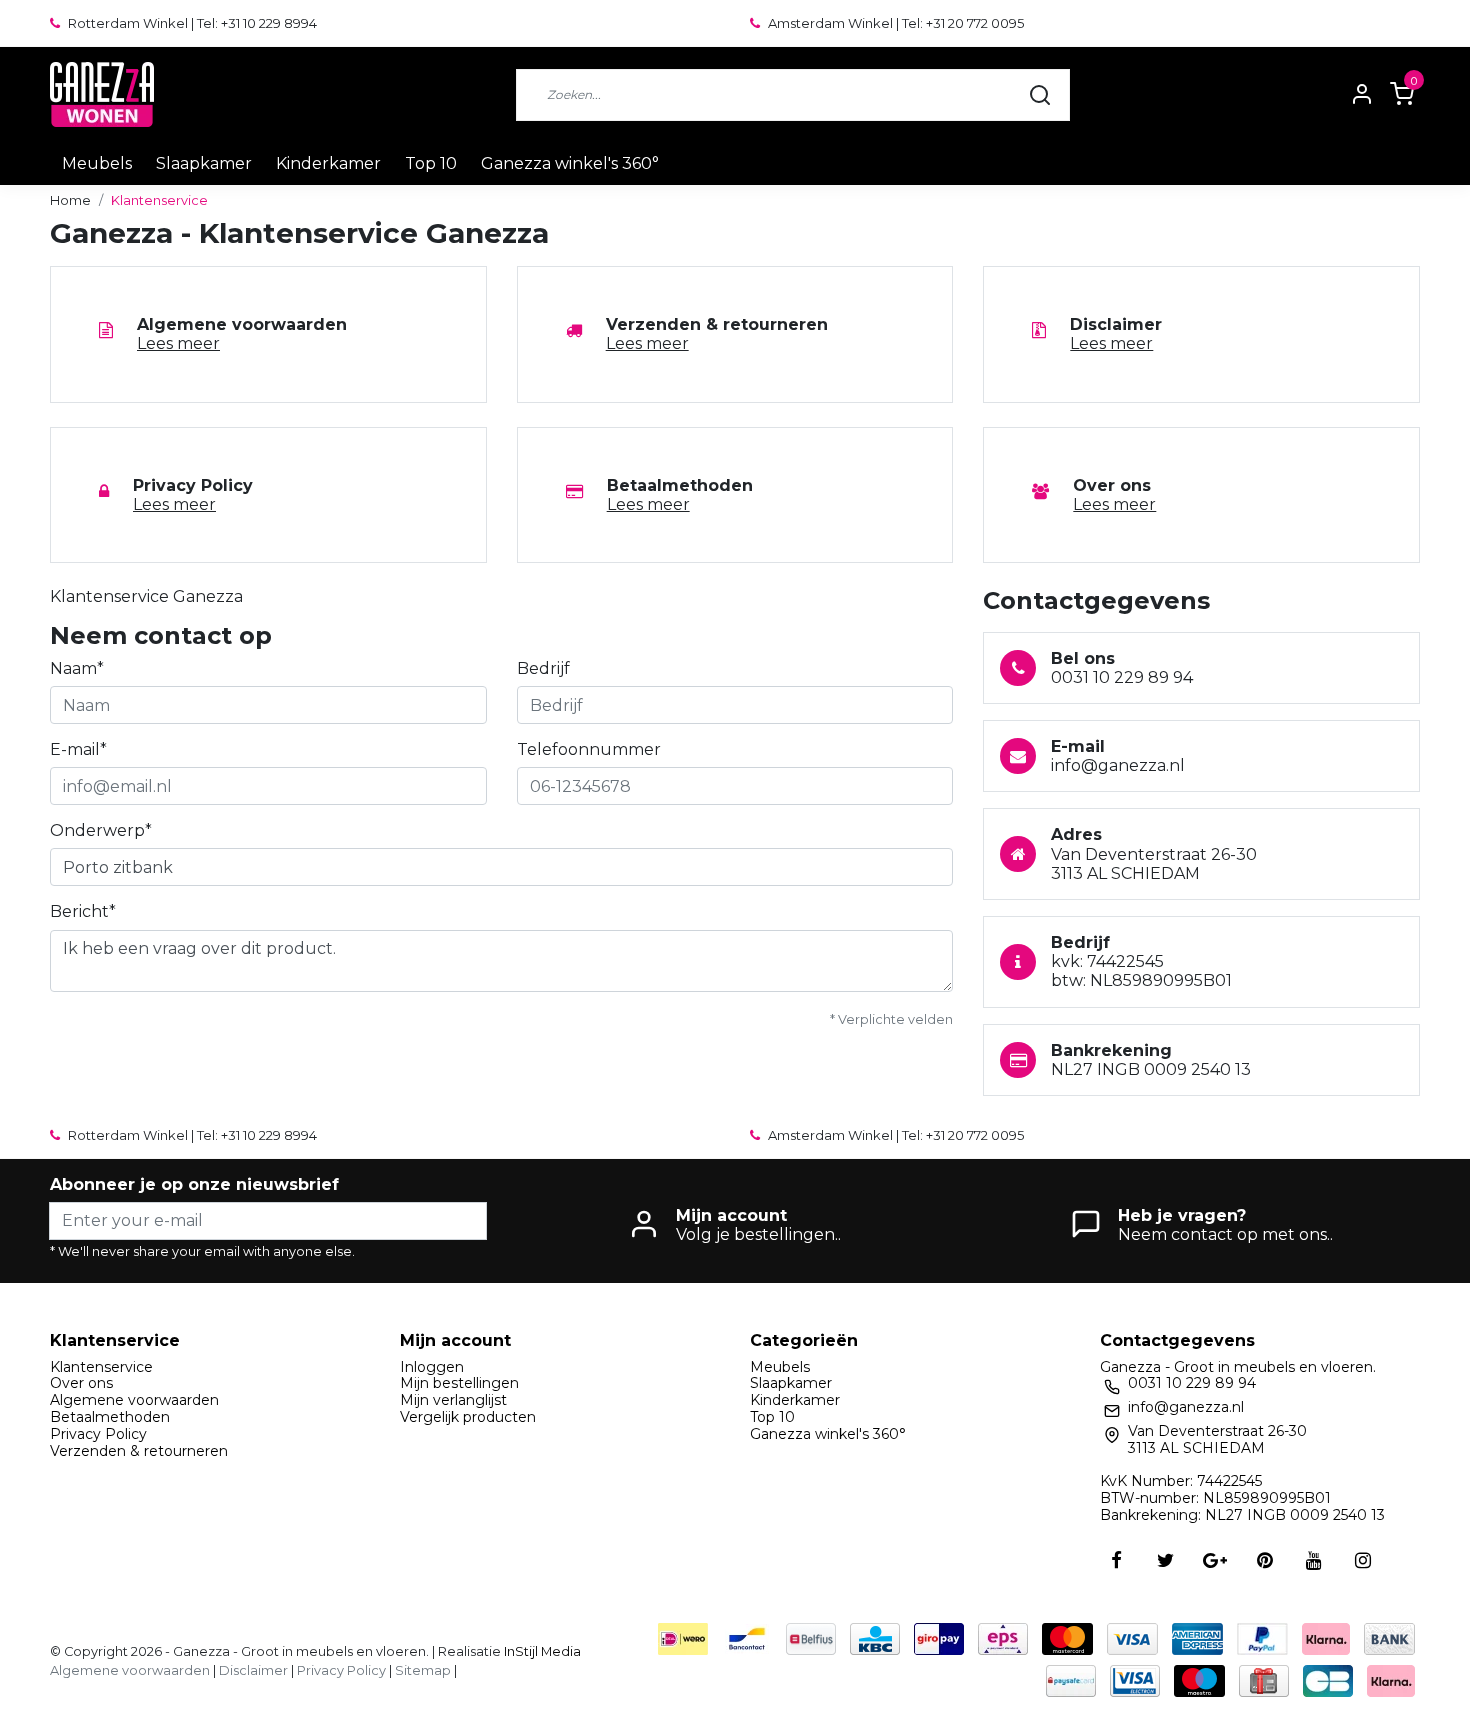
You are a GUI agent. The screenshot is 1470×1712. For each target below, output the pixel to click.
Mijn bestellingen (459, 1383)
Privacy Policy (98, 1434)
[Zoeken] (1040, 95)
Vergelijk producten (468, 1417)
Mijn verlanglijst (453, 1400)
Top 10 (431, 163)
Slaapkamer (204, 163)
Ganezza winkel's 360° (570, 163)
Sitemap (423, 1670)
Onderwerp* (101, 830)
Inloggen (432, 1367)
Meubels (97, 163)
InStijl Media (541, 1651)
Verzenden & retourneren (139, 1451)
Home (70, 200)
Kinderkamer (328, 163)
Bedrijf (543, 668)
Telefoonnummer (589, 749)
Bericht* (83, 911)
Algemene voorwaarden (134, 1400)
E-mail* (78, 749)
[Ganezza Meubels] (102, 94)
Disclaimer (253, 1670)
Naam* (77, 668)
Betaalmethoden (110, 1417)
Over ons (81, 1383)
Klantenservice (159, 200)
